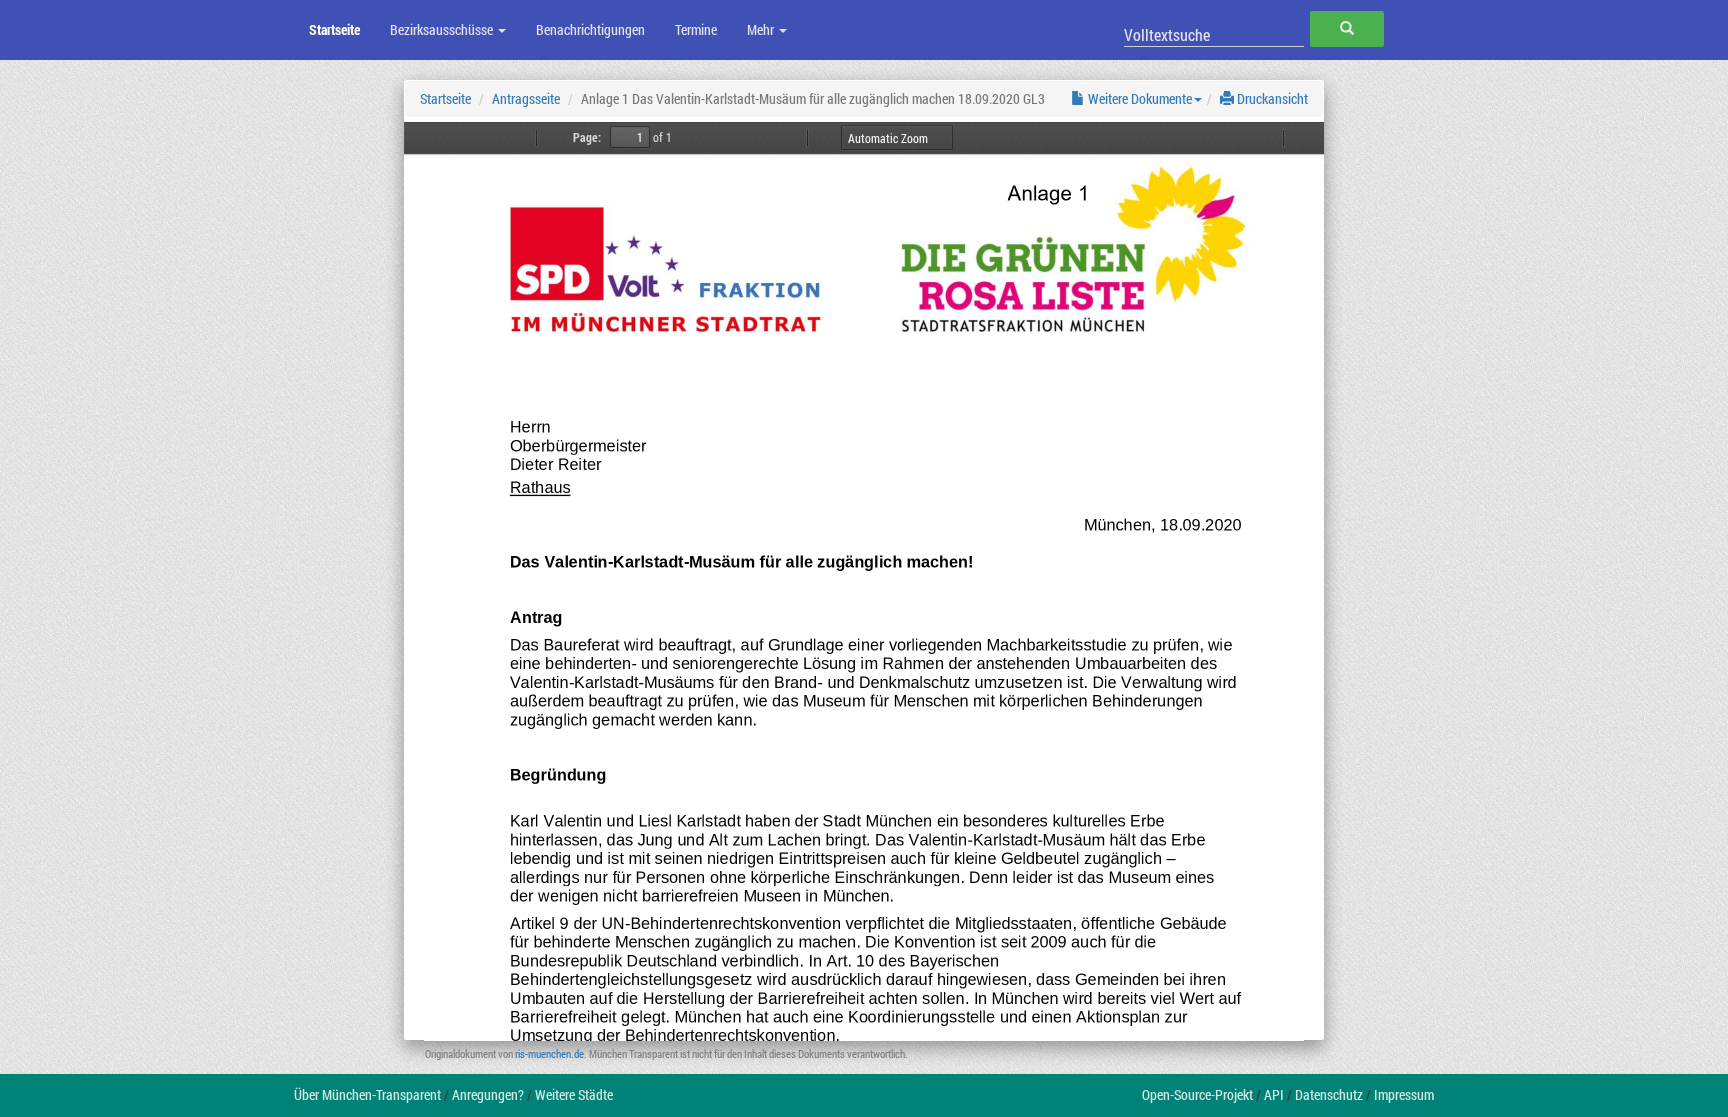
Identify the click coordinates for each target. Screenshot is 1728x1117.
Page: (587, 137)
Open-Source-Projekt (1197, 1094)
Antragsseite (526, 98)
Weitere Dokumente (1138, 98)
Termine (696, 29)
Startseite (334, 29)
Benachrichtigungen (590, 29)
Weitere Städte (574, 1094)
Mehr (762, 29)
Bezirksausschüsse (443, 29)
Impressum (1404, 1094)
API (1274, 1094)
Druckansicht (1271, 98)
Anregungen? (488, 1094)
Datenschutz (1329, 1094)
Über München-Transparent (367, 1094)
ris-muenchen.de (549, 1053)
